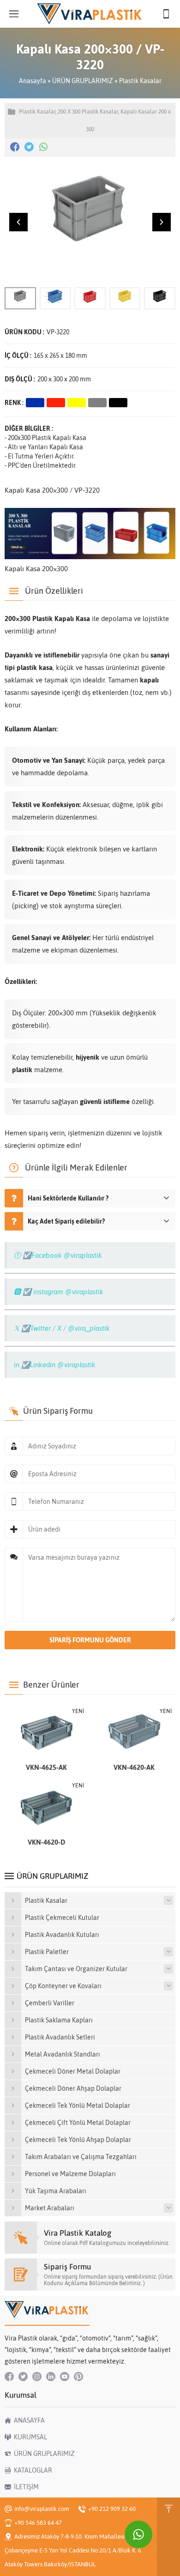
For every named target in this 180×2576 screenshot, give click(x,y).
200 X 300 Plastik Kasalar (88, 112)
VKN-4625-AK (46, 1767)
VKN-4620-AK (134, 1767)
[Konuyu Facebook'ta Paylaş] (15, 147)
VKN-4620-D (46, 1842)
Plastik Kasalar (140, 81)
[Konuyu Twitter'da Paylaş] (29, 147)
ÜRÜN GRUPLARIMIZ (83, 81)
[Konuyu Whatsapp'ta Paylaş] (43, 147)
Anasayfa (33, 81)
